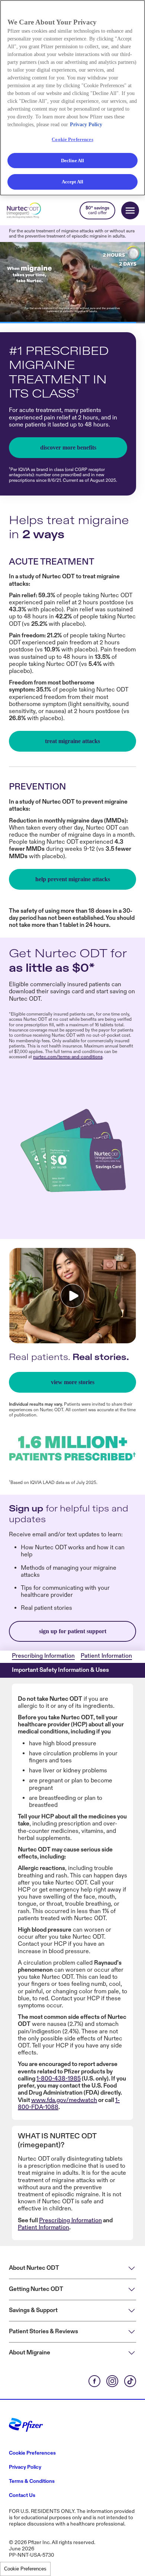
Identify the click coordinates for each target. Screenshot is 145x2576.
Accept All (72, 182)
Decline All (72, 161)
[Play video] (72, 1296)
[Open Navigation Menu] (130, 210)
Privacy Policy (86, 125)
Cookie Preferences (25, 2569)
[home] (28, 210)
